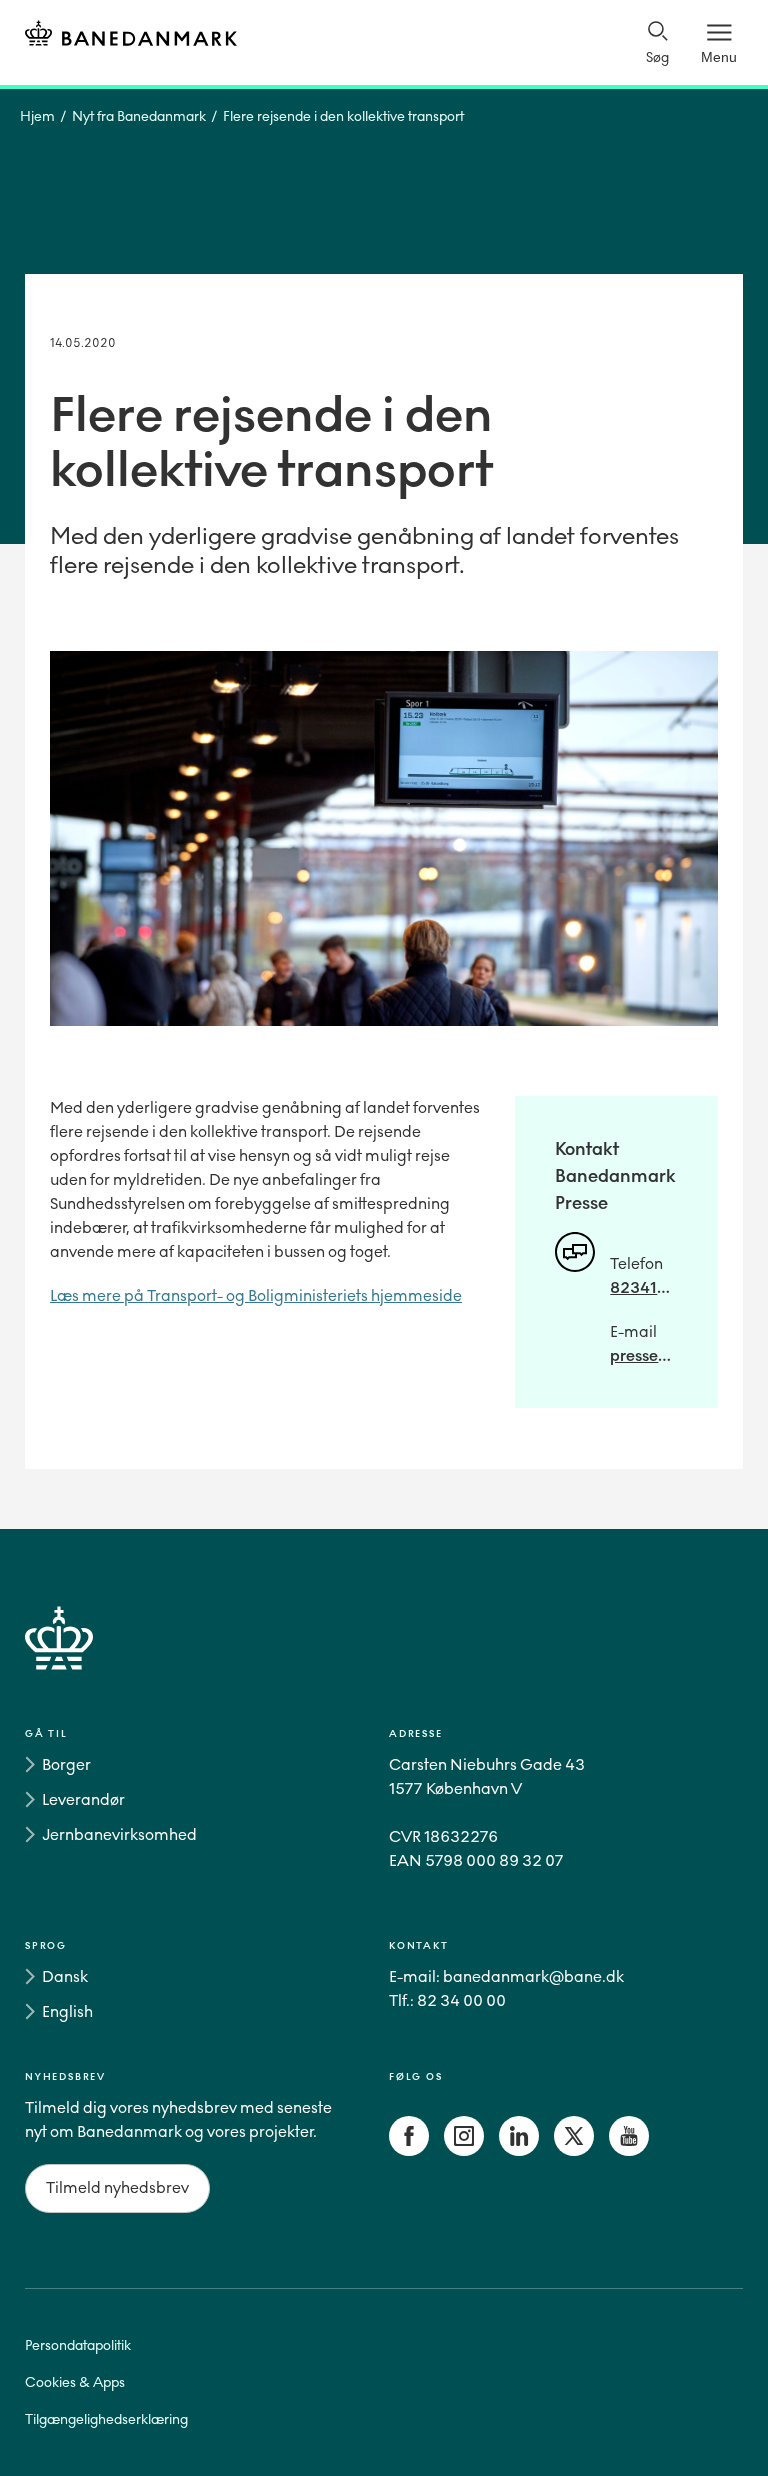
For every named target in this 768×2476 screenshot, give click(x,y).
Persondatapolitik (78, 2345)
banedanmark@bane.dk (533, 1976)
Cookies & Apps (75, 2382)
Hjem (37, 116)
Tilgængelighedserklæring (106, 2419)
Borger (66, 1764)
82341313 (644, 1287)
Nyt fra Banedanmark (139, 116)
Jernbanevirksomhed (119, 1834)
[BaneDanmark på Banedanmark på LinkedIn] (519, 2150)
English (67, 2011)
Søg (657, 57)
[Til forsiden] (131, 36)
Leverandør (83, 1799)
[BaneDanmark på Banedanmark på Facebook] (409, 2150)
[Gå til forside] (384, 1661)
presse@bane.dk (644, 1355)
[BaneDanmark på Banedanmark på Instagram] (464, 2150)
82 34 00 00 (461, 2000)
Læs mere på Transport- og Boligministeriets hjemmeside (256, 1295)
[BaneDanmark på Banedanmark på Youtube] (629, 2150)
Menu (719, 57)
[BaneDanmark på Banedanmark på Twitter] (574, 2150)
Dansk (65, 1976)
